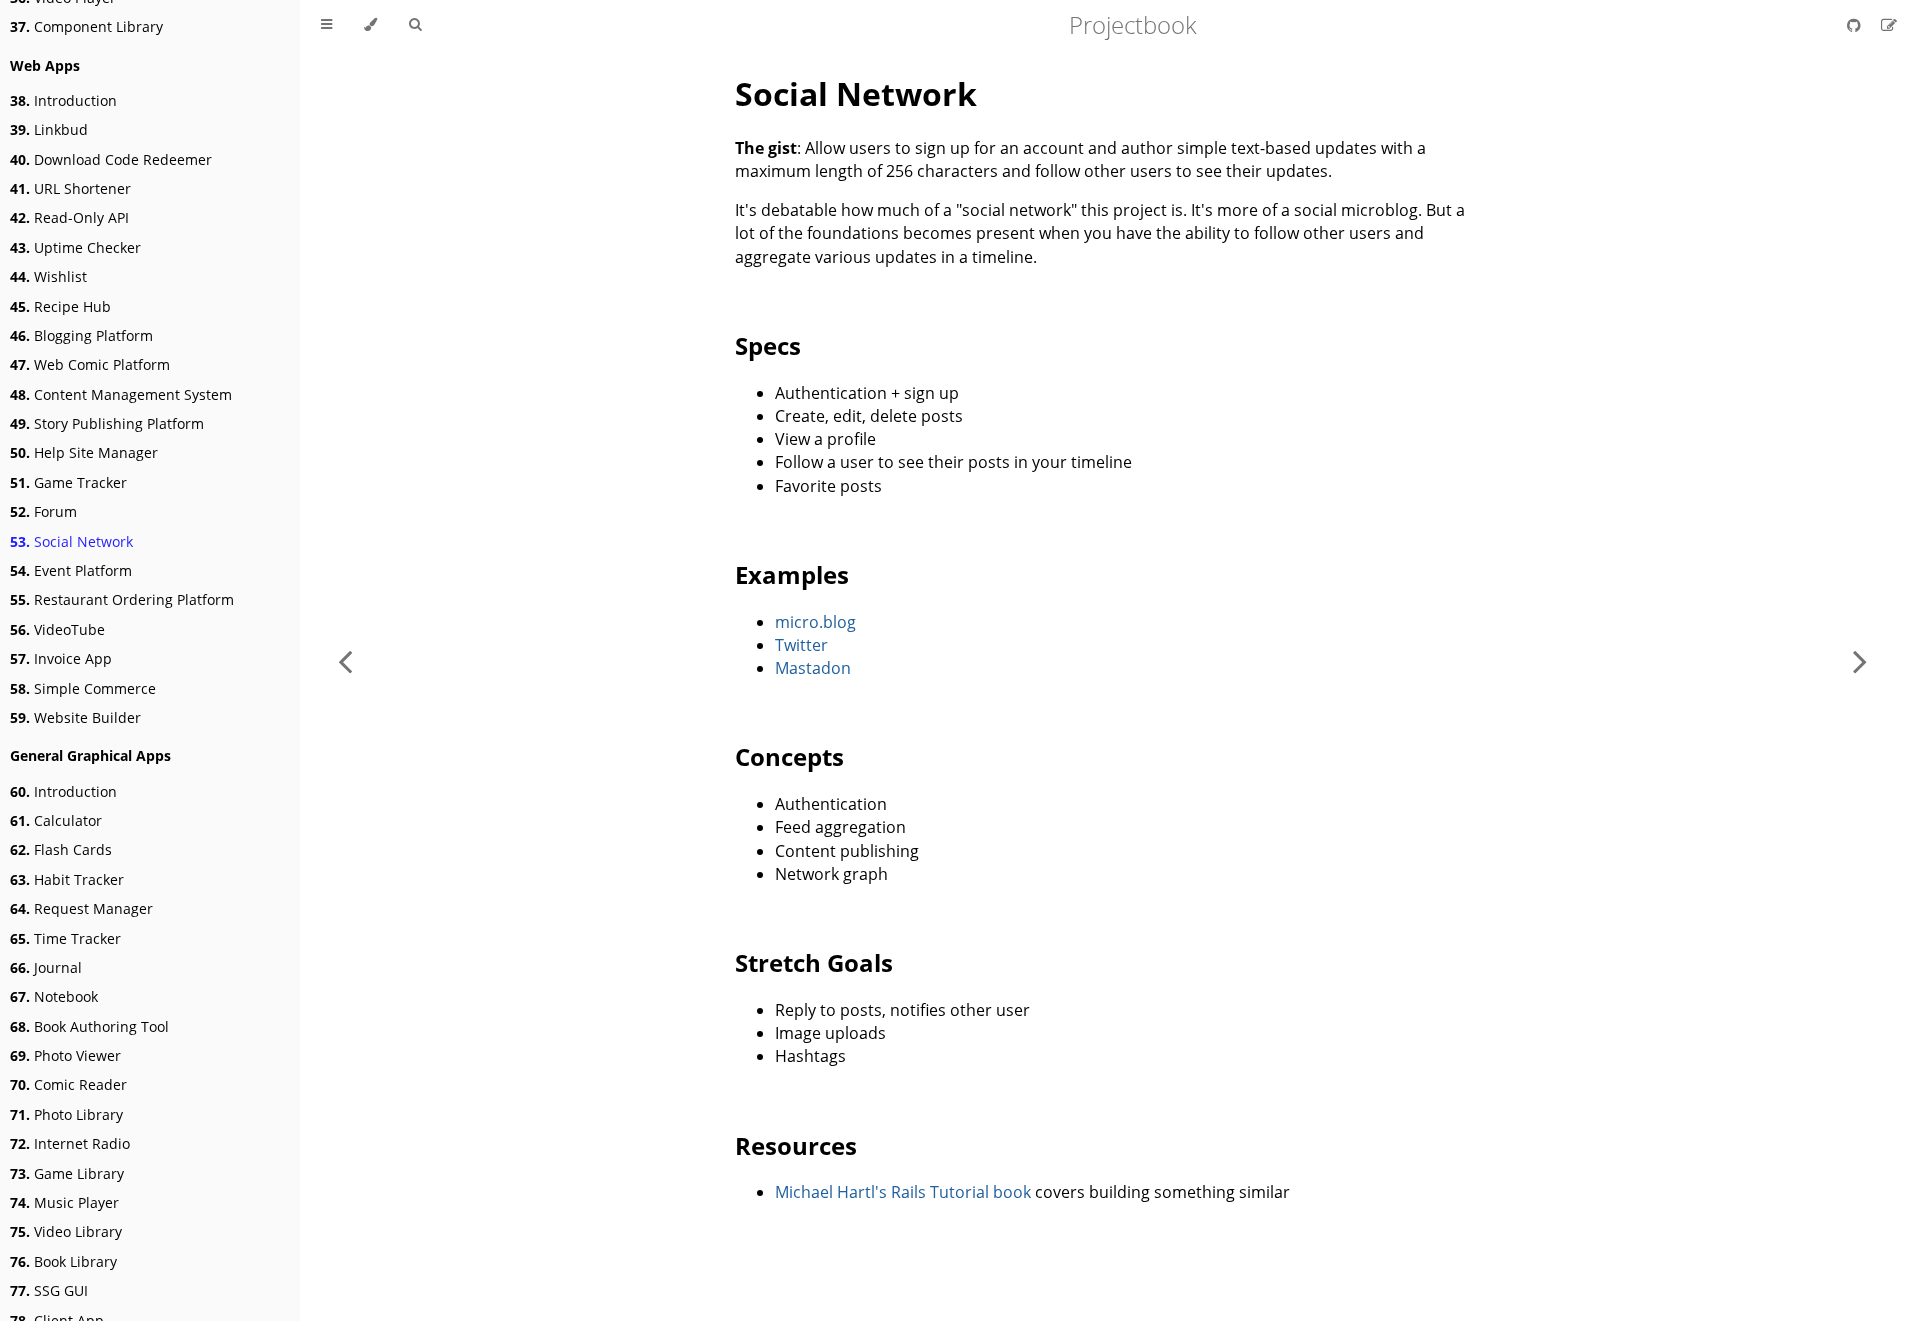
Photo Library (66, 1114)
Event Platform (71, 570)
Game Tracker (68, 482)
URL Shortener (70, 188)
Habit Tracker (67, 879)
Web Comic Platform (90, 364)
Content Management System (121, 394)
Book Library (63, 1261)
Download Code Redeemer (111, 159)
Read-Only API (69, 217)
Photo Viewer (65, 1055)
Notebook (54, 996)
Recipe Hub (60, 306)
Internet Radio (70, 1143)
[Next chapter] (1860, 660)
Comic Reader (68, 1084)
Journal (46, 967)
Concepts (789, 756)
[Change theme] (370, 25)
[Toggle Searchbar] (415, 25)
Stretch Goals (814, 962)
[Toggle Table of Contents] (326, 25)
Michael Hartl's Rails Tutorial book (903, 1192)
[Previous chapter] (345, 660)
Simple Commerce (83, 688)
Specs (768, 345)
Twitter (801, 645)
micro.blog (815, 622)
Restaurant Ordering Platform (122, 599)
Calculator (56, 820)
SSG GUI (49, 1290)
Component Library (86, 26)
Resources (796, 1145)
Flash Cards (61, 849)
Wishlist (48, 276)
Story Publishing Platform (107, 423)
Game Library (67, 1173)
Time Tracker (65, 938)
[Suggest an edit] (1889, 25)
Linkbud (49, 129)
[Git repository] (1856, 25)
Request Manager (81, 908)
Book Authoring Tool (89, 1026)
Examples (792, 574)
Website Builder (75, 717)
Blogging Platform (81, 335)
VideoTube (57, 629)
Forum (43, 511)
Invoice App (61, 658)
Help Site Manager (84, 452)
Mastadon (813, 668)
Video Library (66, 1231)
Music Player (64, 1202)
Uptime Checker (75, 247)
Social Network (71, 541)
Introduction (63, 100)
